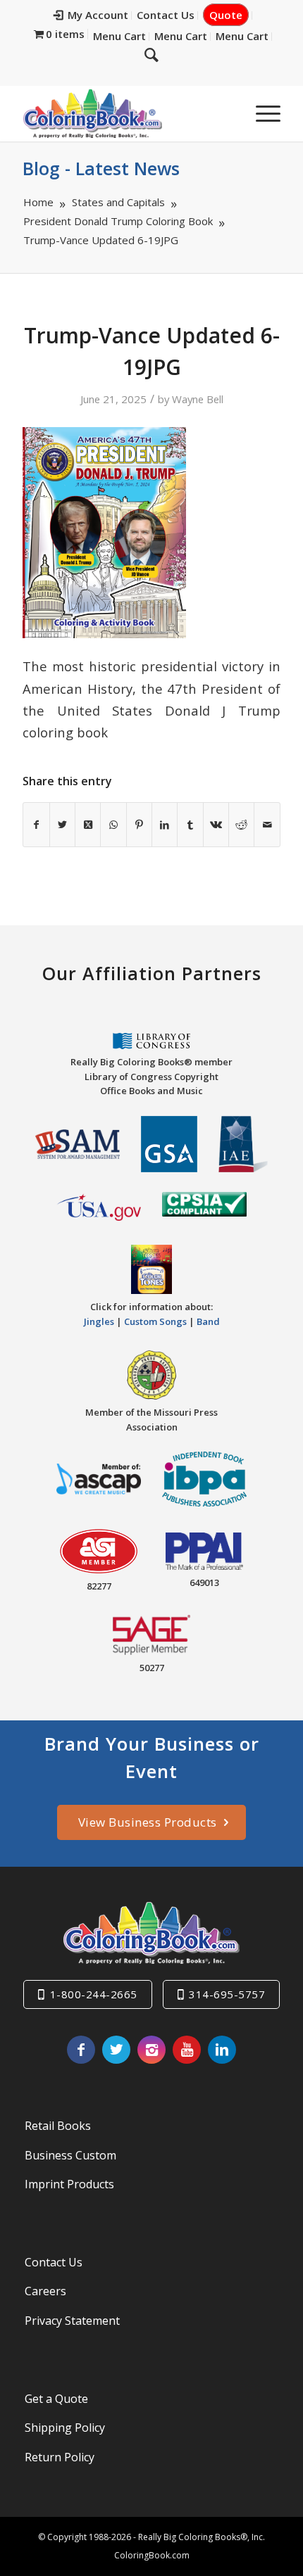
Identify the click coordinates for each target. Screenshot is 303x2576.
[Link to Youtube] (187, 2050)
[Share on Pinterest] (139, 825)
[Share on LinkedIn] (165, 825)
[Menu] (261, 113)
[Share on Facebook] (36, 825)
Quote (226, 15)
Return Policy (60, 2457)
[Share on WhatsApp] (113, 825)
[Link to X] (116, 2050)
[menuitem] (91, 15)
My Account (98, 15)
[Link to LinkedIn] (222, 2050)
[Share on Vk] (216, 825)
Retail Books (58, 2126)
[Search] (151, 54)
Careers (45, 2291)
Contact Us (166, 15)
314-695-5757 (227, 1994)
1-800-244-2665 (94, 1994)
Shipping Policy (65, 2428)
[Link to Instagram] (151, 2050)
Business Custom (70, 2155)
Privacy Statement (72, 2321)
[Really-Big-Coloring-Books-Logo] (125, 113)
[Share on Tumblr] (190, 825)
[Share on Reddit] (241, 825)
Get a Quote (56, 2399)
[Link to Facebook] (81, 2050)
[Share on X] (62, 825)
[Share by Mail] (267, 825)
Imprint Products (69, 2184)
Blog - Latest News (101, 168)
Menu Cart (119, 36)
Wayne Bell (198, 399)
